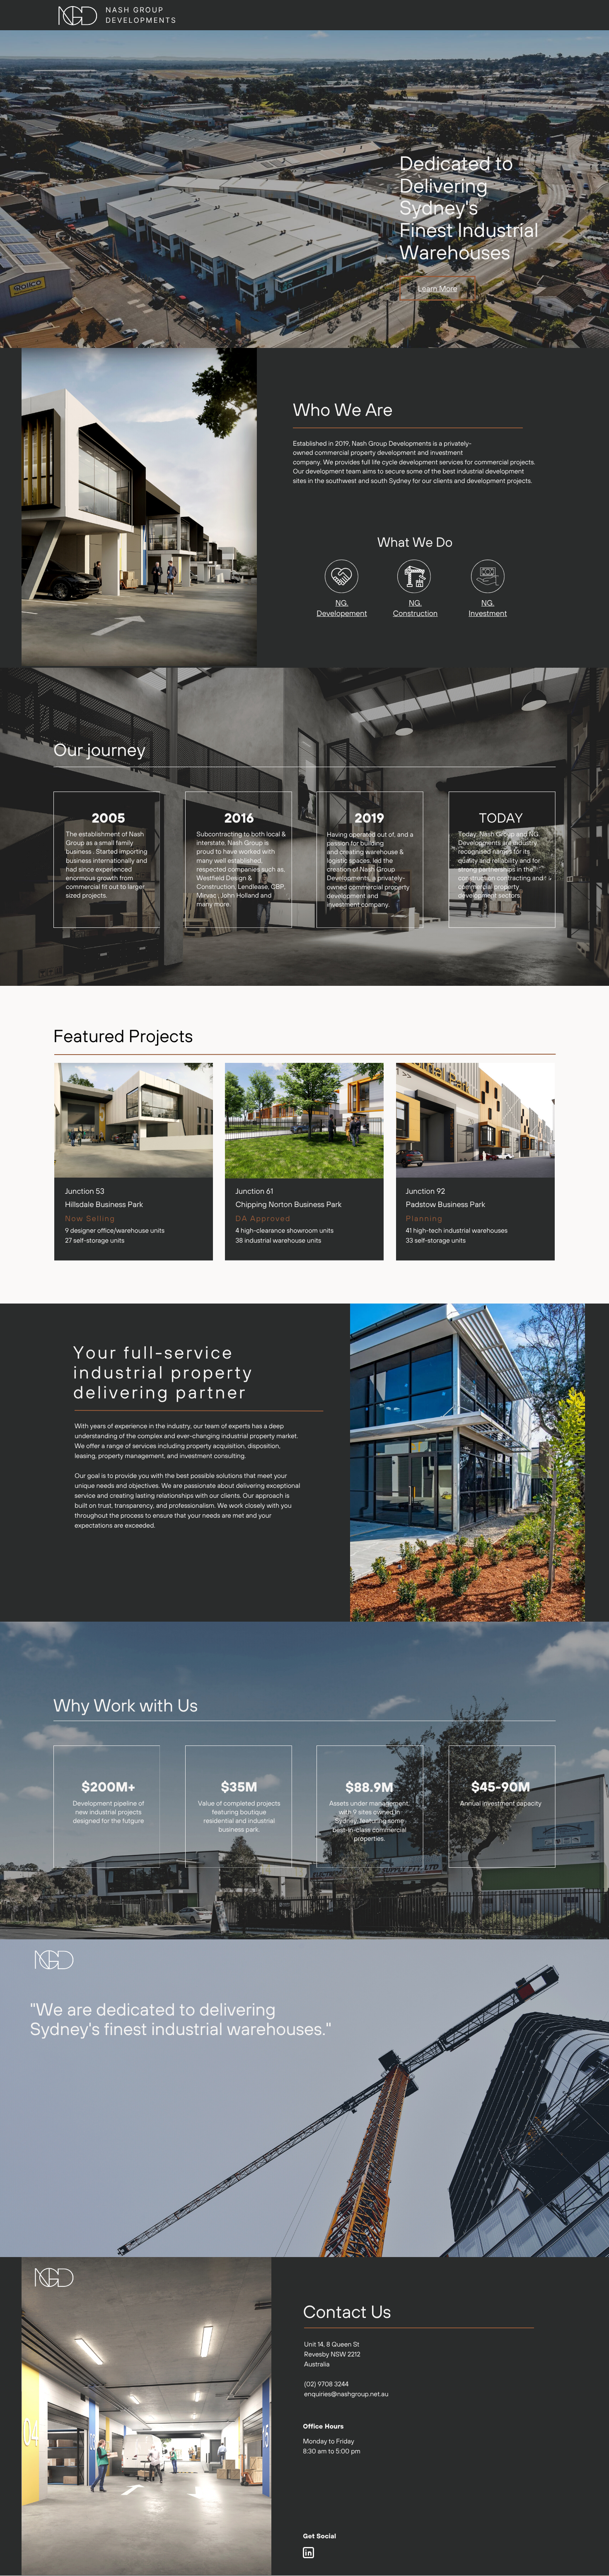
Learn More (438, 288)
